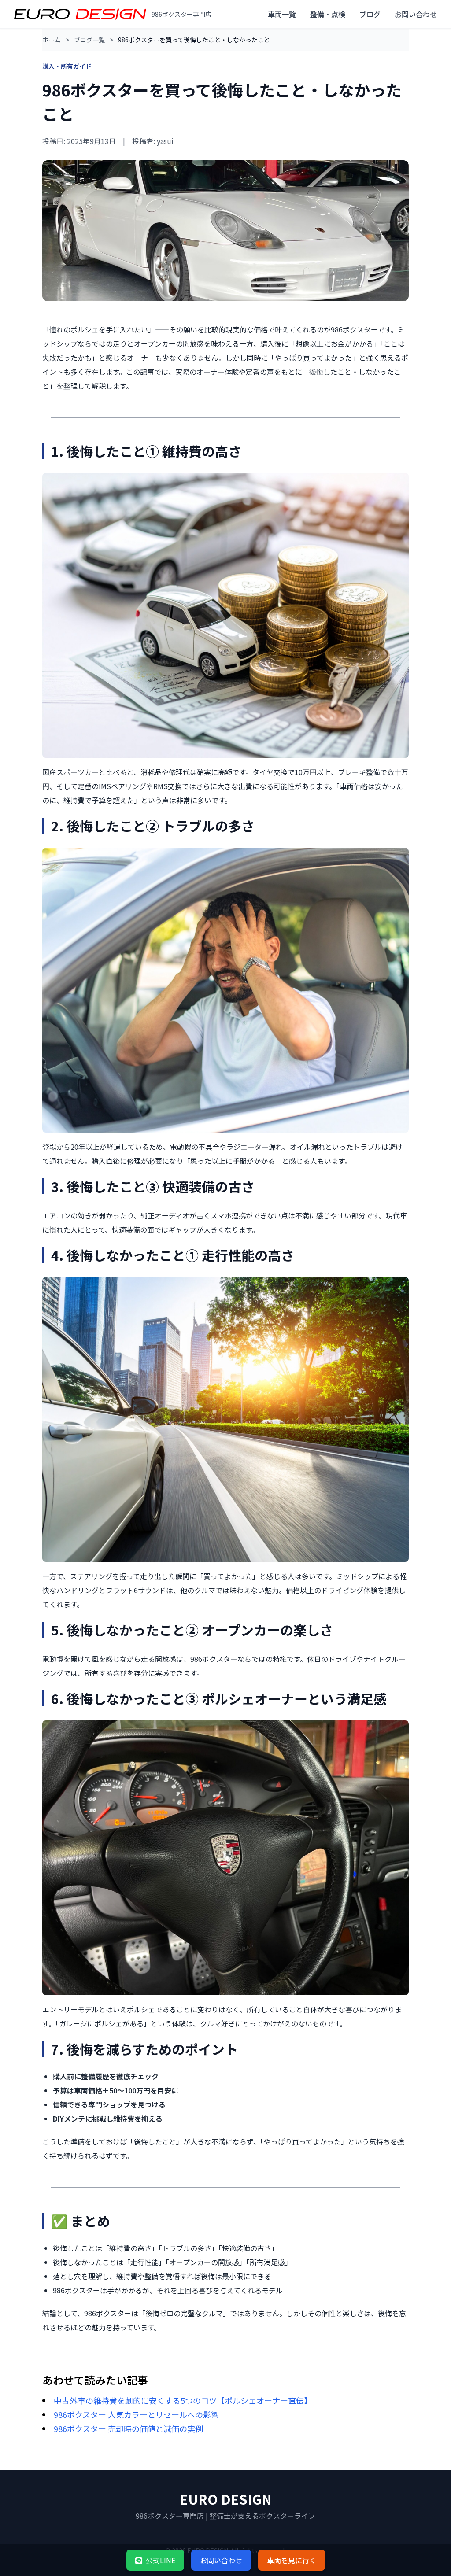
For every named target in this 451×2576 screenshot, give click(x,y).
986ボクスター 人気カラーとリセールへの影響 (136, 2414)
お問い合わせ (416, 14)
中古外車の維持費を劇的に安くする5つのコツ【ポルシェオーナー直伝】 (183, 2400)
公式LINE (161, 2560)
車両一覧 (282, 14)
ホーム (52, 40)
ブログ (370, 14)
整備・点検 (328, 14)
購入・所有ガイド (67, 66)
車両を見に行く (292, 2560)
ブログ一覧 (89, 40)
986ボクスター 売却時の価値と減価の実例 (128, 2428)
